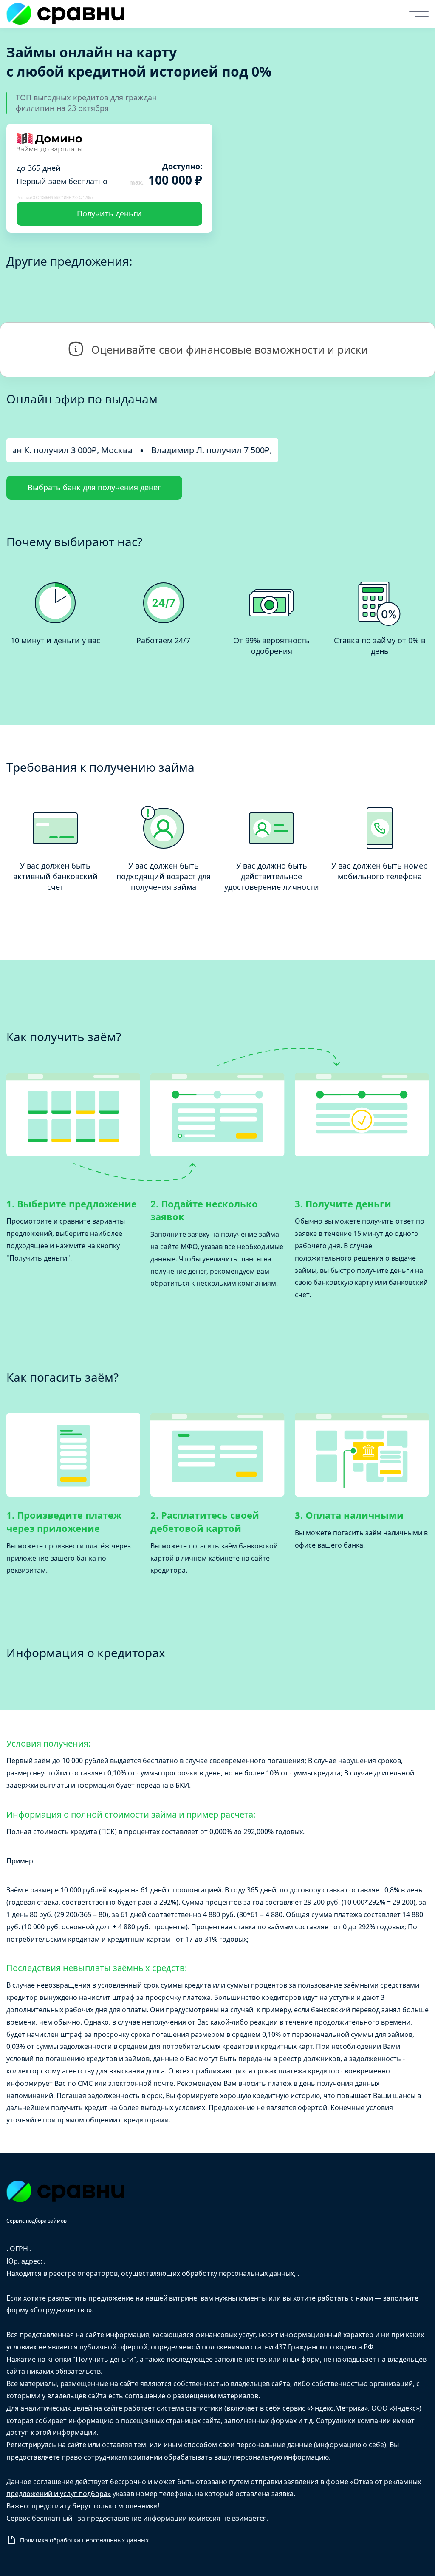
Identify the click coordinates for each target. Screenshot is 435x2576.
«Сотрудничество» (61, 2310)
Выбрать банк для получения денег (94, 487)
